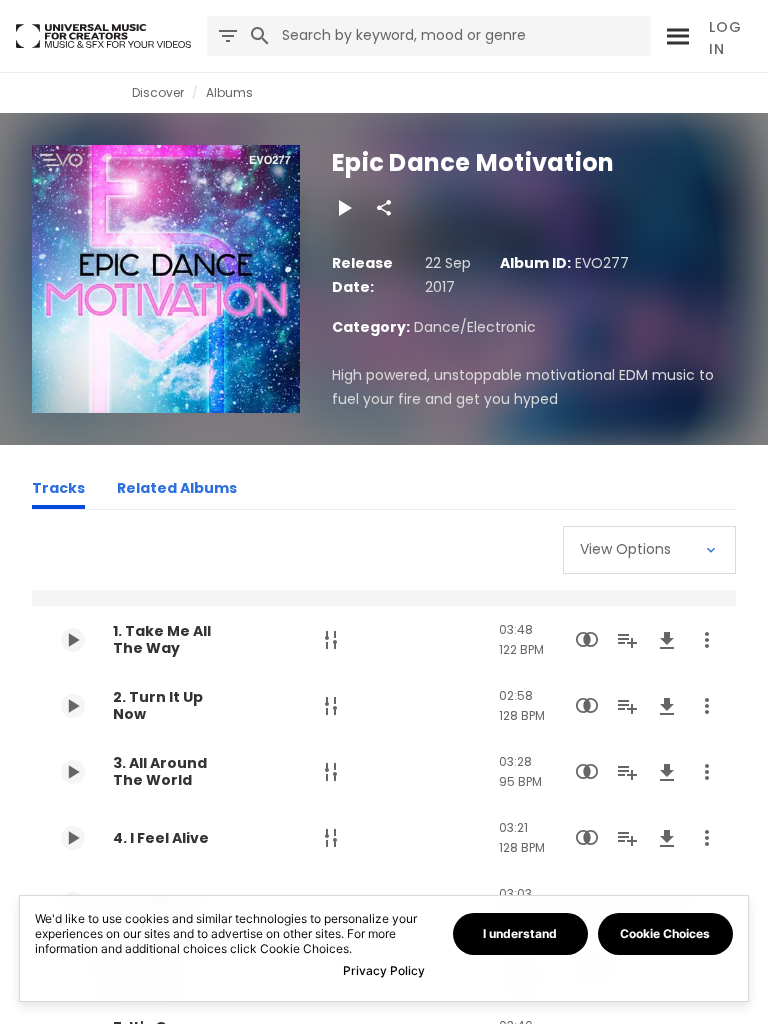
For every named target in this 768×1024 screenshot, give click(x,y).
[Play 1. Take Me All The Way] (73, 640)
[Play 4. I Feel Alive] (73, 838)
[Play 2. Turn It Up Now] (73, 706)
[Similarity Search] (587, 640)
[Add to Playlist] (627, 640)
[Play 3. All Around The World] (73, 772)
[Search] (675, 36)
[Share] (384, 208)
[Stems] (331, 640)
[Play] (344, 208)
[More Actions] (707, 640)
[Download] (667, 640)
